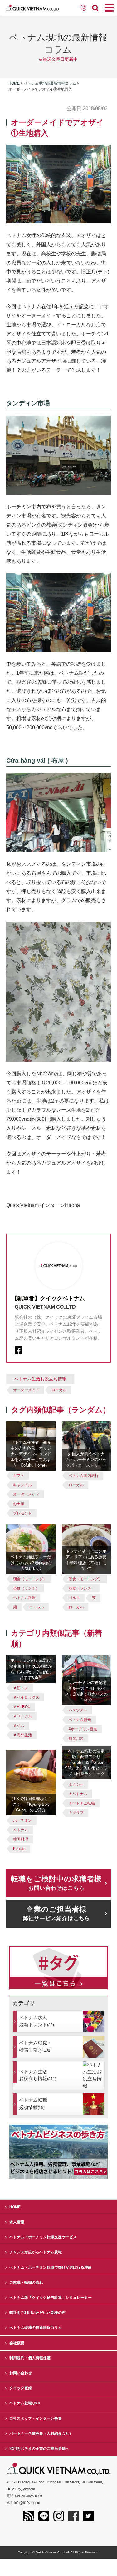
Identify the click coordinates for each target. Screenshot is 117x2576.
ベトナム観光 (80, 1720)
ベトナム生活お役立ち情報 (40, 1379)
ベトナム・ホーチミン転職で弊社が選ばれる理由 (51, 2267)
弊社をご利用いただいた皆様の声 (37, 2313)
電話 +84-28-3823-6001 (24, 2496)
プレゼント (22, 1513)
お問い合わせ (21, 2373)
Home (14, 83)
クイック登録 (21, 2388)
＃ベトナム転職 (82, 1803)
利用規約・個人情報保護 (30, 2358)
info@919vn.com (27, 2503)
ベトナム (21, 1830)
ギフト (19, 1476)
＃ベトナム (22, 1716)
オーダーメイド (26, 1390)
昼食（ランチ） (26, 1588)
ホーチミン (22, 1820)
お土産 (19, 1504)
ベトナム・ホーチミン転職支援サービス (43, 2237)
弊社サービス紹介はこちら (56, 1913)
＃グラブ (76, 1813)
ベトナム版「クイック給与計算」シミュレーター (51, 2298)
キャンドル (22, 1485)
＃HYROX (22, 1707)
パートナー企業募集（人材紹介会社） (41, 2433)
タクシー (76, 1784)
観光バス (76, 1738)
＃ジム (19, 1726)
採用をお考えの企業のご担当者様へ (39, 2449)
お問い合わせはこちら (56, 1883)
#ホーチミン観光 (83, 1729)
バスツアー (78, 1710)
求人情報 (17, 2222)
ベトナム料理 (24, 1598)
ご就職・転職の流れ (26, 2283)
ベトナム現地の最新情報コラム (50, 83)
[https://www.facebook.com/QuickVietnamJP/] (19, 1350)
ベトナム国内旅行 (84, 1476)
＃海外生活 (22, 1735)
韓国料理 (21, 1839)
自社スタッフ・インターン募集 (36, 2418)
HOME (15, 2207)
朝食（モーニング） (30, 1579)
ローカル (59, 1390)
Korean (19, 1849)
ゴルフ (74, 1598)
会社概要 (17, 2343)
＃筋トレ (21, 1688)
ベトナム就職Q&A (25, 2403)
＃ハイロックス (26, 1697)
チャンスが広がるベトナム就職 (36, 2252)
